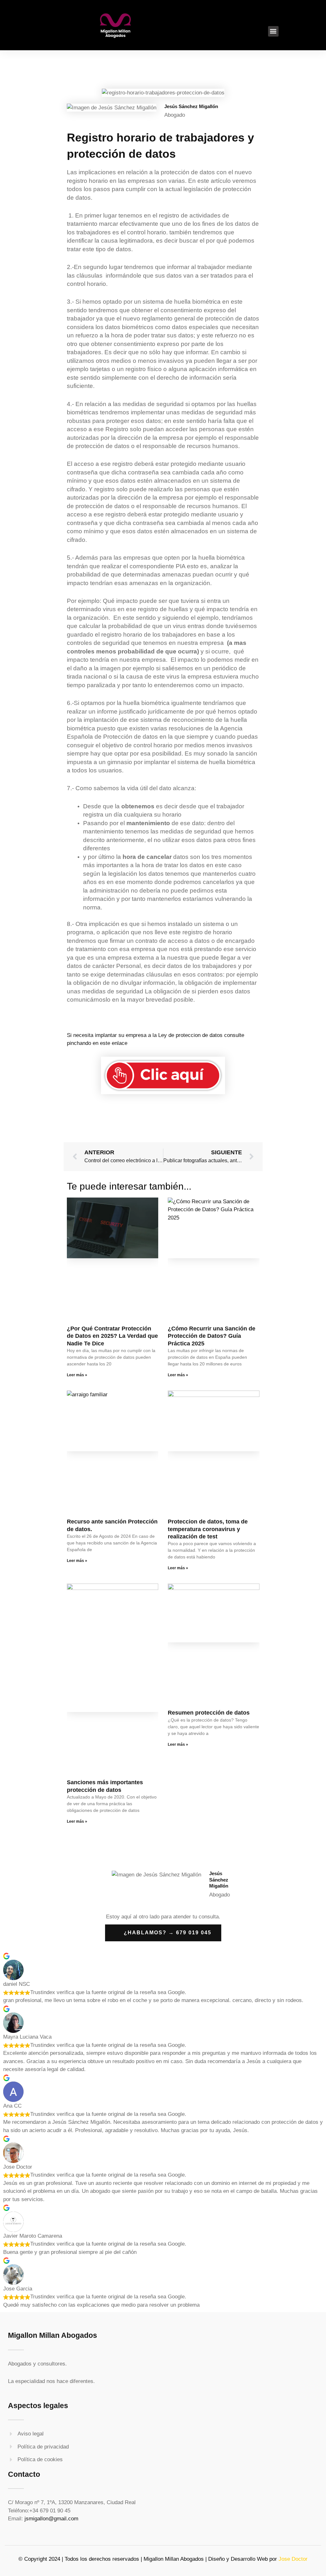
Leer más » (77, 1375)
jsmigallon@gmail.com (51, 2519)
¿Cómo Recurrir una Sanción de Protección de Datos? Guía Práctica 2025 (212, 1336)
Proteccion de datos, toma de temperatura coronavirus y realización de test (208, 1529)
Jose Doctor (293, 2559)
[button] (273, 31)
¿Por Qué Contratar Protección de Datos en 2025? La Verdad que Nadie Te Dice (112, 1336)
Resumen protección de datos (209, 1713)
